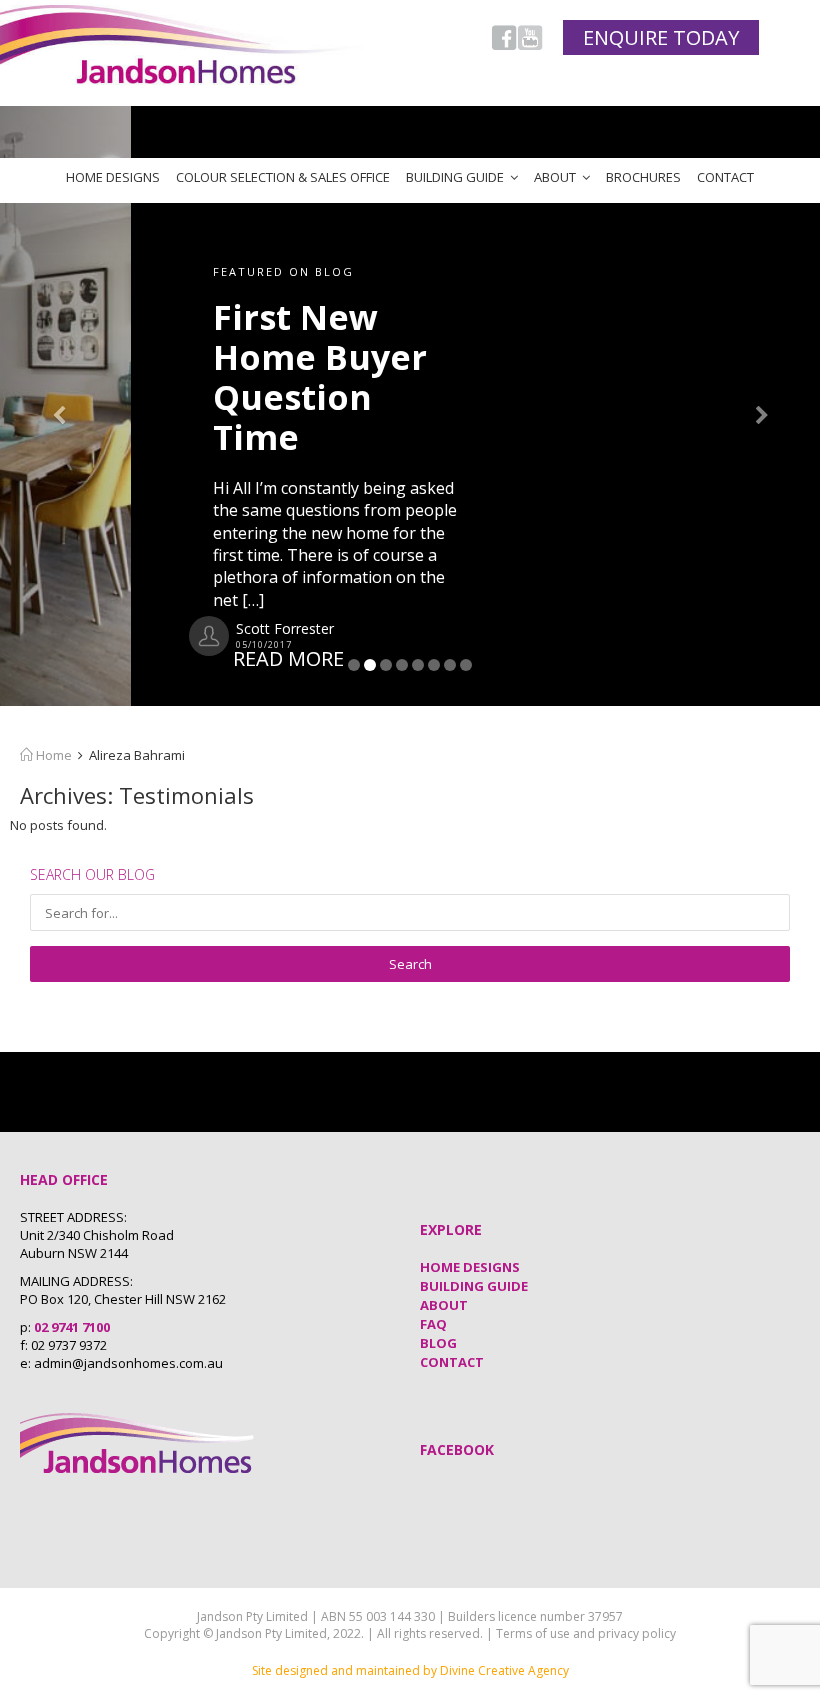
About (555, 177)
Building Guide (455, 177)
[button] (61, 406)
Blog (438, 1343)
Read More (157, 658)
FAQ (433, 1324)
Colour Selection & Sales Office (283, 177)
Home (52, 755)
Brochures (643, 177)
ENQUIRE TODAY (661, 37)
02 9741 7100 (72, 1327)
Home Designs (113, 177)
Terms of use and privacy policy (586, 1633)
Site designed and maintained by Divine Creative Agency (410, 1670)
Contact (725, 177)
